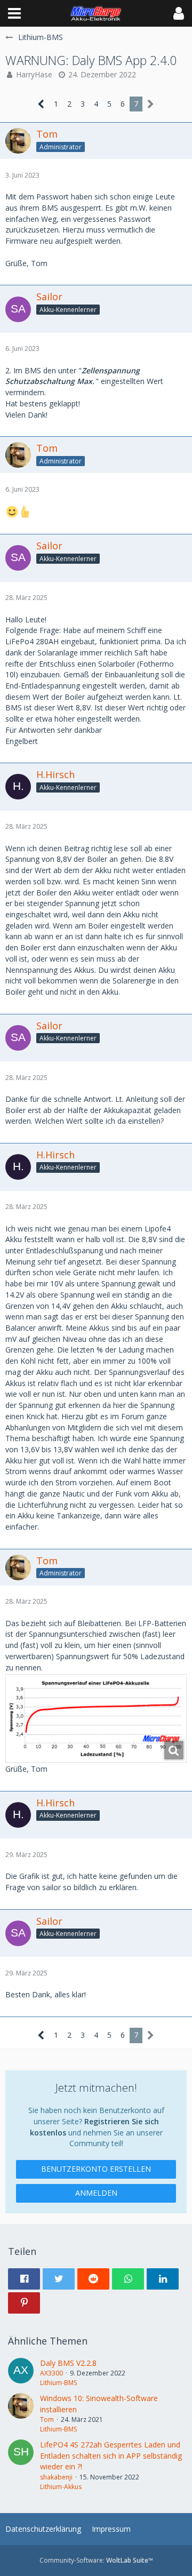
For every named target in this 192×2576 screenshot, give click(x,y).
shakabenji (56, 2477)
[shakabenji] (21, 2466)
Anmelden (96, 2193)
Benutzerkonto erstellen (96, 2169)
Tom (47, 2419)
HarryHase (34, 74)
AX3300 (51, 2373)
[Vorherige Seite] (41, 104)
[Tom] (21, 2414)
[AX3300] (21, 2373)
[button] (14, 13)
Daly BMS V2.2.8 (68, 2363)
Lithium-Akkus (61, 2487)
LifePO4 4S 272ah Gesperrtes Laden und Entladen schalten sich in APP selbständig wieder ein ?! (111, 2455)
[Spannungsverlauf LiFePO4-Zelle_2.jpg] (96, 1718)
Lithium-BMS (58, 2383)
